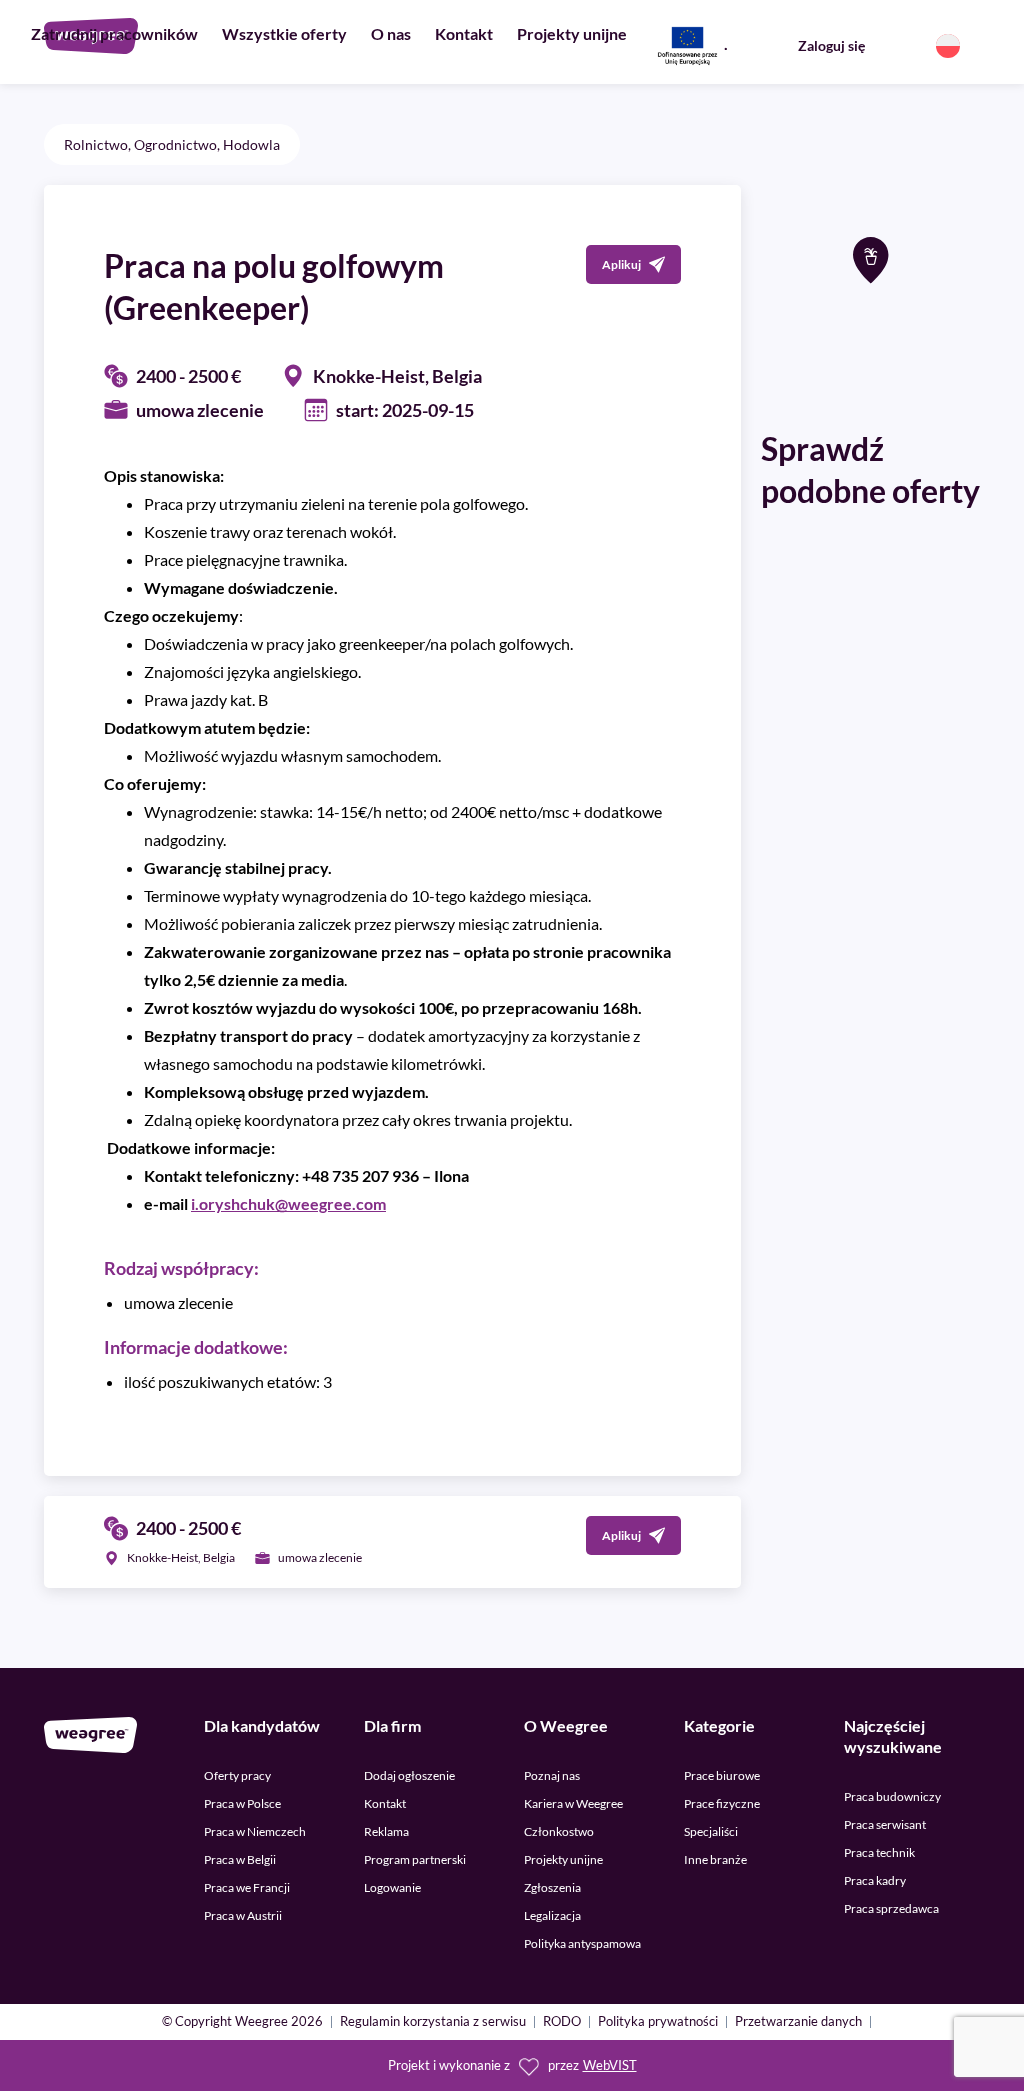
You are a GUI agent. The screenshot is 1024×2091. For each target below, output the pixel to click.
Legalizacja (552, 1915)
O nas (391, 33)
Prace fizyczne (722, 1803)
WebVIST (610, 2065)
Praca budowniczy (892, 1796)
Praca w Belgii (240, 1859)
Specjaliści (711, 1831)
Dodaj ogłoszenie (409, 1775)
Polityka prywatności (658, 2022)
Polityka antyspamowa (582, 1943)
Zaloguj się (831, 45)
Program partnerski (415, 1859)
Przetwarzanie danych (798, 2022)
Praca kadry (875, 1880)
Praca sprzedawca (891, 1908)
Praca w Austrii (243, 1915)
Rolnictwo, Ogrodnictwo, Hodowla (172, 144)
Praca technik (879, 1852)
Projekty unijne (572, 33)
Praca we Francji (247, 1887)
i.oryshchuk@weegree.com (288, 1203)
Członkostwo (559, 1831)
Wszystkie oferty (284, 33)
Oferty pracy (237, 1775)
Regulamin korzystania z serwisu (433, 2022)
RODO (562, 2022)
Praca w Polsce (242, 1803)
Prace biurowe (722, 1775)
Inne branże (715, 1859)
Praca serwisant (885, 1824)
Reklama (386, 1831)
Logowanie (392, 1887)
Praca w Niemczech (255, 1831)
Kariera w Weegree (573, 1803)
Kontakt (464, 33)
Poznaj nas (552, 1775)
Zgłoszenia (552, 1887)
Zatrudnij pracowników (114, 33)
